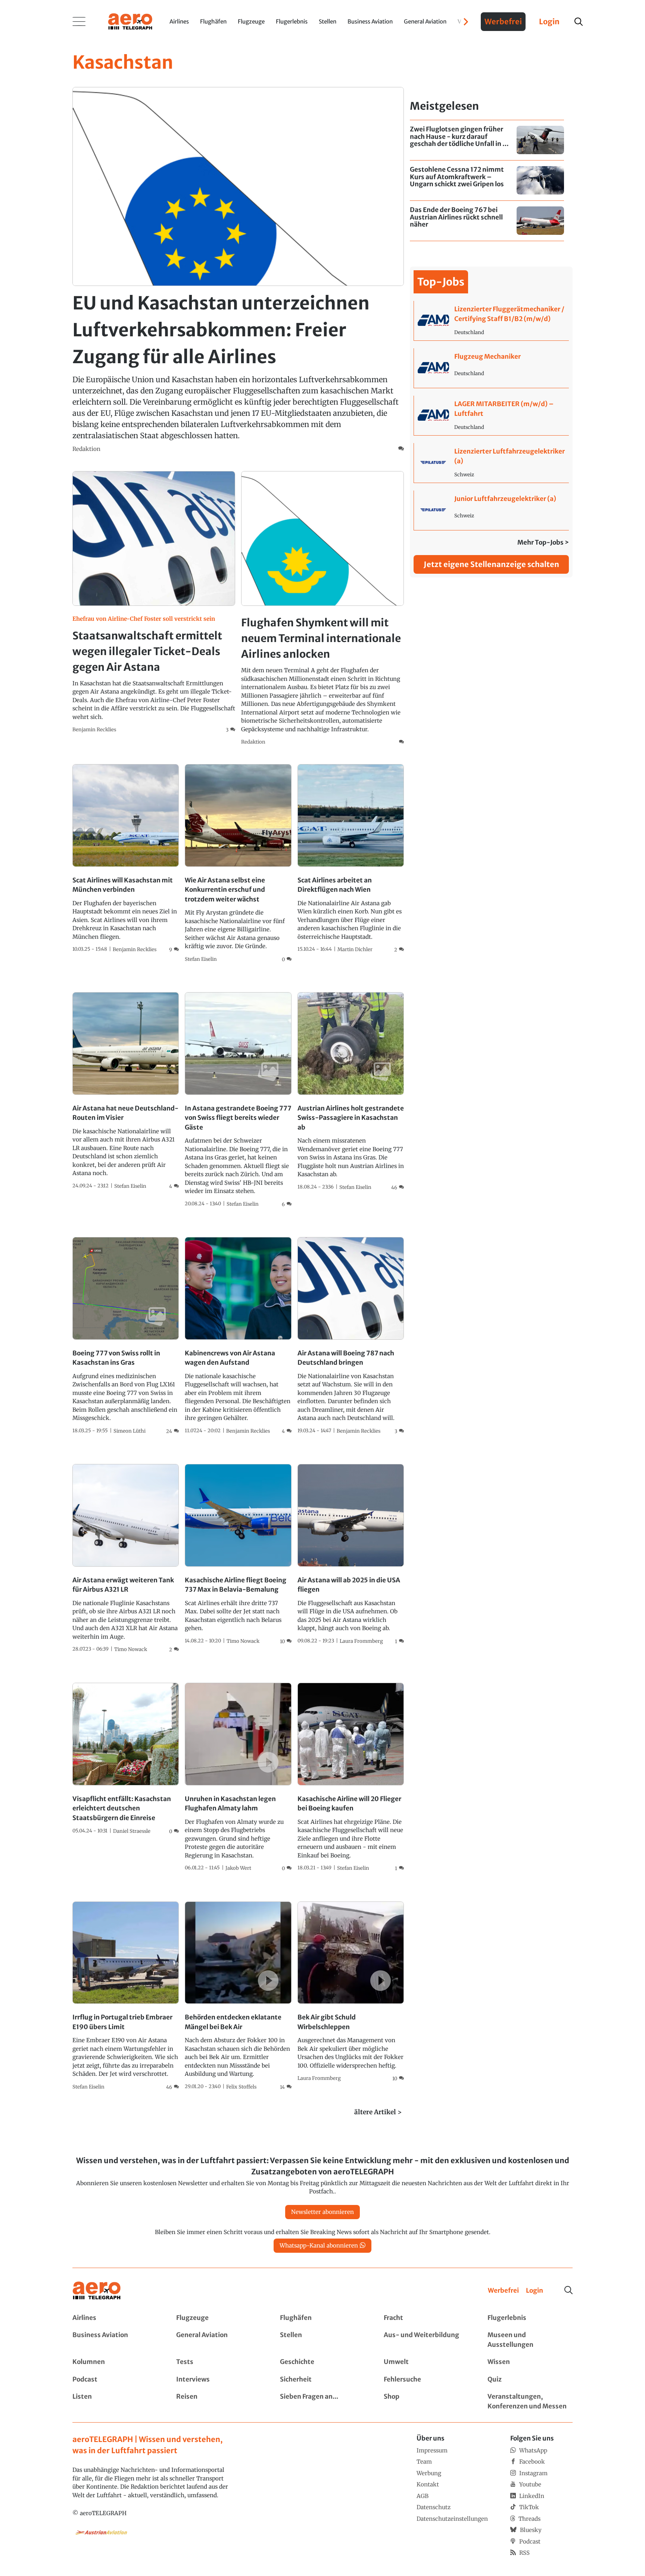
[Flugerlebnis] (530, 2318)
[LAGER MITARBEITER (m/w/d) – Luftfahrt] (491, 415)
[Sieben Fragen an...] (322, 2401)
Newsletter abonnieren (322, 2212)
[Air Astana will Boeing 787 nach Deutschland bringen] (351, 1336)
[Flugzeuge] (219, 2318)
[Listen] (115, 2401)
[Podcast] (115, 2380)
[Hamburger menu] (79, 22)
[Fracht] (426, 2318)
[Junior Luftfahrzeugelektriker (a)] (491, 510)
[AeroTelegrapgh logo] (97, 2291)
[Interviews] (219, 2380)
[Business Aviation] (115, 2340)
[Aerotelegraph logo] (130, 21)
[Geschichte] (322, 2362)
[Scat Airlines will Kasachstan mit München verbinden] (126, 859)
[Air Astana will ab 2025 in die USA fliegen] (351, 1555)
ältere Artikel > (378, 2112)
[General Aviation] (219, 2340)
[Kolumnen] (115, 2362)
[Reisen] (219, 2401)
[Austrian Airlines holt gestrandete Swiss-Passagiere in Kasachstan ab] (351, 1092)
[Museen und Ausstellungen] (530, 2340)
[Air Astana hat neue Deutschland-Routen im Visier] (126, 1091)
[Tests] (219, 2362)
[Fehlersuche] (426, 2380)
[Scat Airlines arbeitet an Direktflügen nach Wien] (351, 859)
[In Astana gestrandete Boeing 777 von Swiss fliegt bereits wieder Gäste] (238, 1100)
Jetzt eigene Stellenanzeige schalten (491, 564)
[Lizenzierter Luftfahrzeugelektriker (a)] (491, 463)
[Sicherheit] (322, 2380)
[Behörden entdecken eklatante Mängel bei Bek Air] (238, 1996)
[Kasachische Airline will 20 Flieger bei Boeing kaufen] (351, 1778)
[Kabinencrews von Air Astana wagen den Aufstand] (238, 1336)
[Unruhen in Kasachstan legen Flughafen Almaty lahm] (238, 1778)
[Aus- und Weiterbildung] (426, 2340)
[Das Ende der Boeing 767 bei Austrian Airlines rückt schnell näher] (487, 221)
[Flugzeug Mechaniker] (491, 368)
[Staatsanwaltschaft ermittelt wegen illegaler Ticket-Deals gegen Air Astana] (154, 602)
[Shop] (426, 2401)
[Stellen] (322, 2340)
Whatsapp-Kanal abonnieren (319, 2245)
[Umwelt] (426, 2362)
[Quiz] (530, 2380)
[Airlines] (115, 2318)
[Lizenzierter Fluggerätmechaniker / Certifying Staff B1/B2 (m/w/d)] (491, 321)
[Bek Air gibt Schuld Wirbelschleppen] (351, 1992)
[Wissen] (530, 2362)
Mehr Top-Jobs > (543, 542)
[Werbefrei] (503, 2291)
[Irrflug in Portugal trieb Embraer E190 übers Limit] (126, 1996)
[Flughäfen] (322, 2318)
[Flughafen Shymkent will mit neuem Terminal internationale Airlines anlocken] (322, 609)
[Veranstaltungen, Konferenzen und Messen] (530, 2401)
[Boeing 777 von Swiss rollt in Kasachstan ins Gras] (126, 1336)
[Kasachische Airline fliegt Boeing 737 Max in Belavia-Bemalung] (238, 1555)
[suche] (579, 22)
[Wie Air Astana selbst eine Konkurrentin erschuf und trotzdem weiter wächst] (238, 864)
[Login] (535, 2291)
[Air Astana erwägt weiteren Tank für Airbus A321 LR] (126, 1559)
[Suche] (568, 2290)
